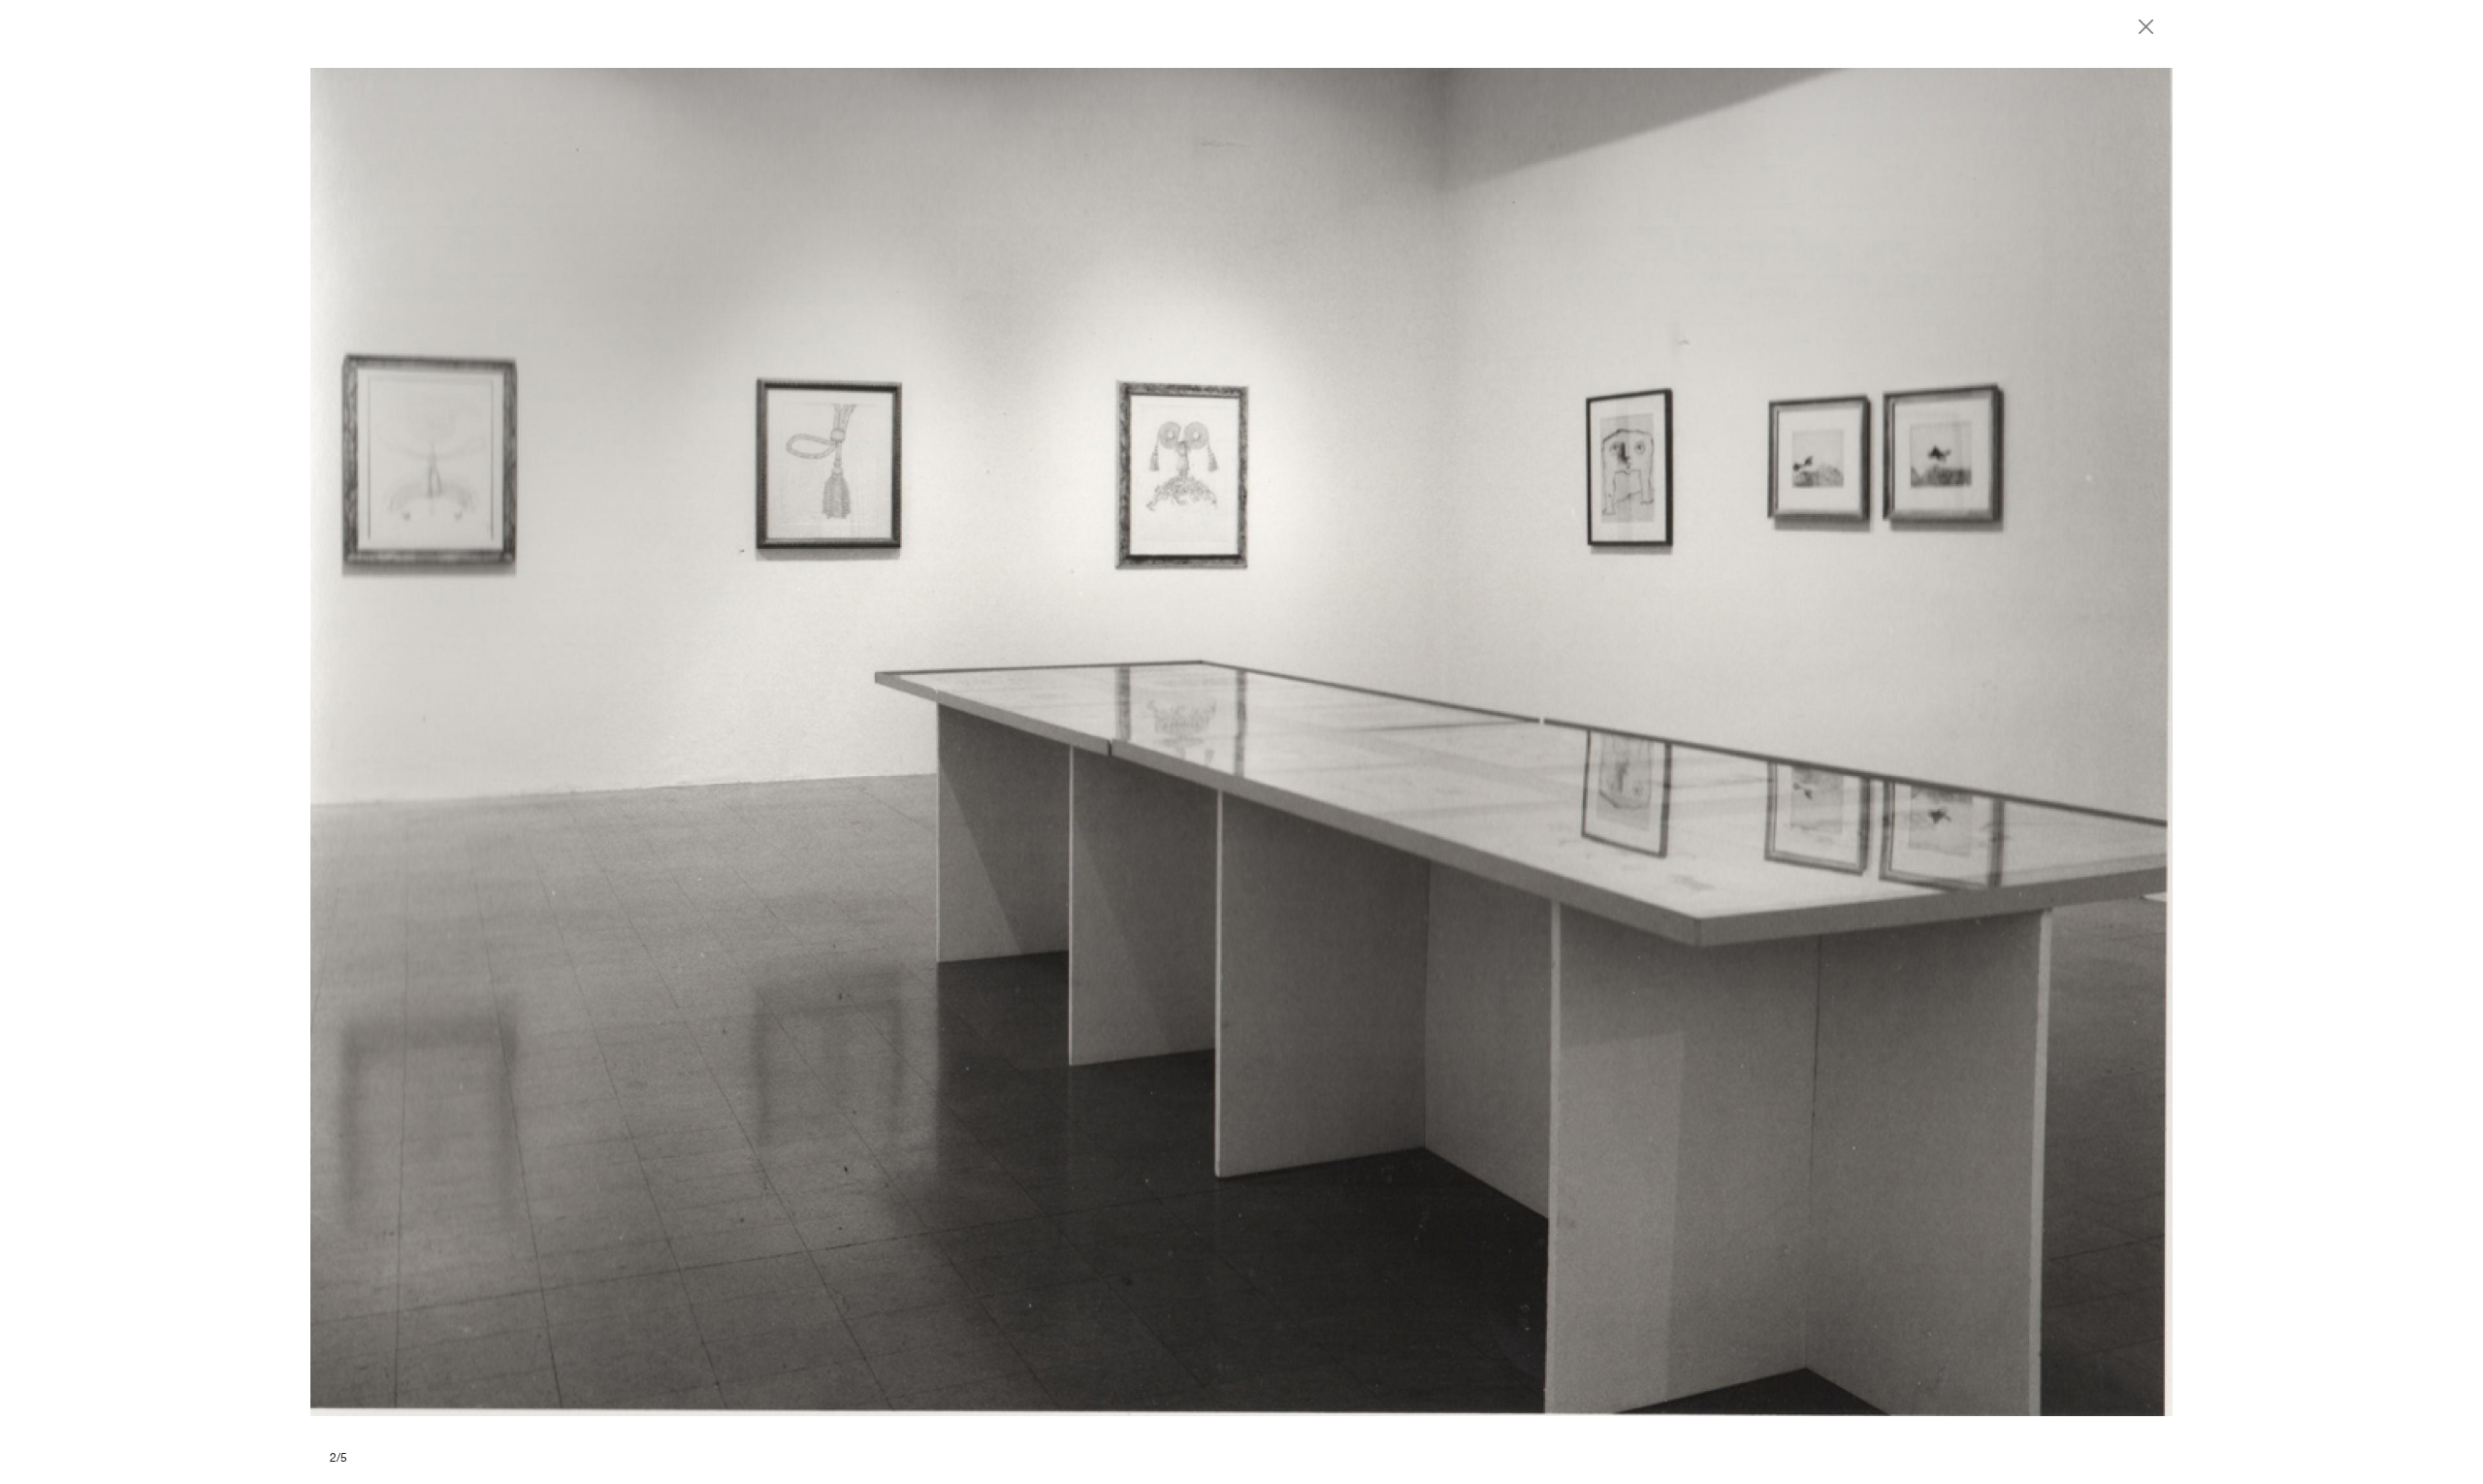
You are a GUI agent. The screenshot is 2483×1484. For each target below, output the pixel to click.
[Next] (1707, 742)
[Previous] (776, 742)
